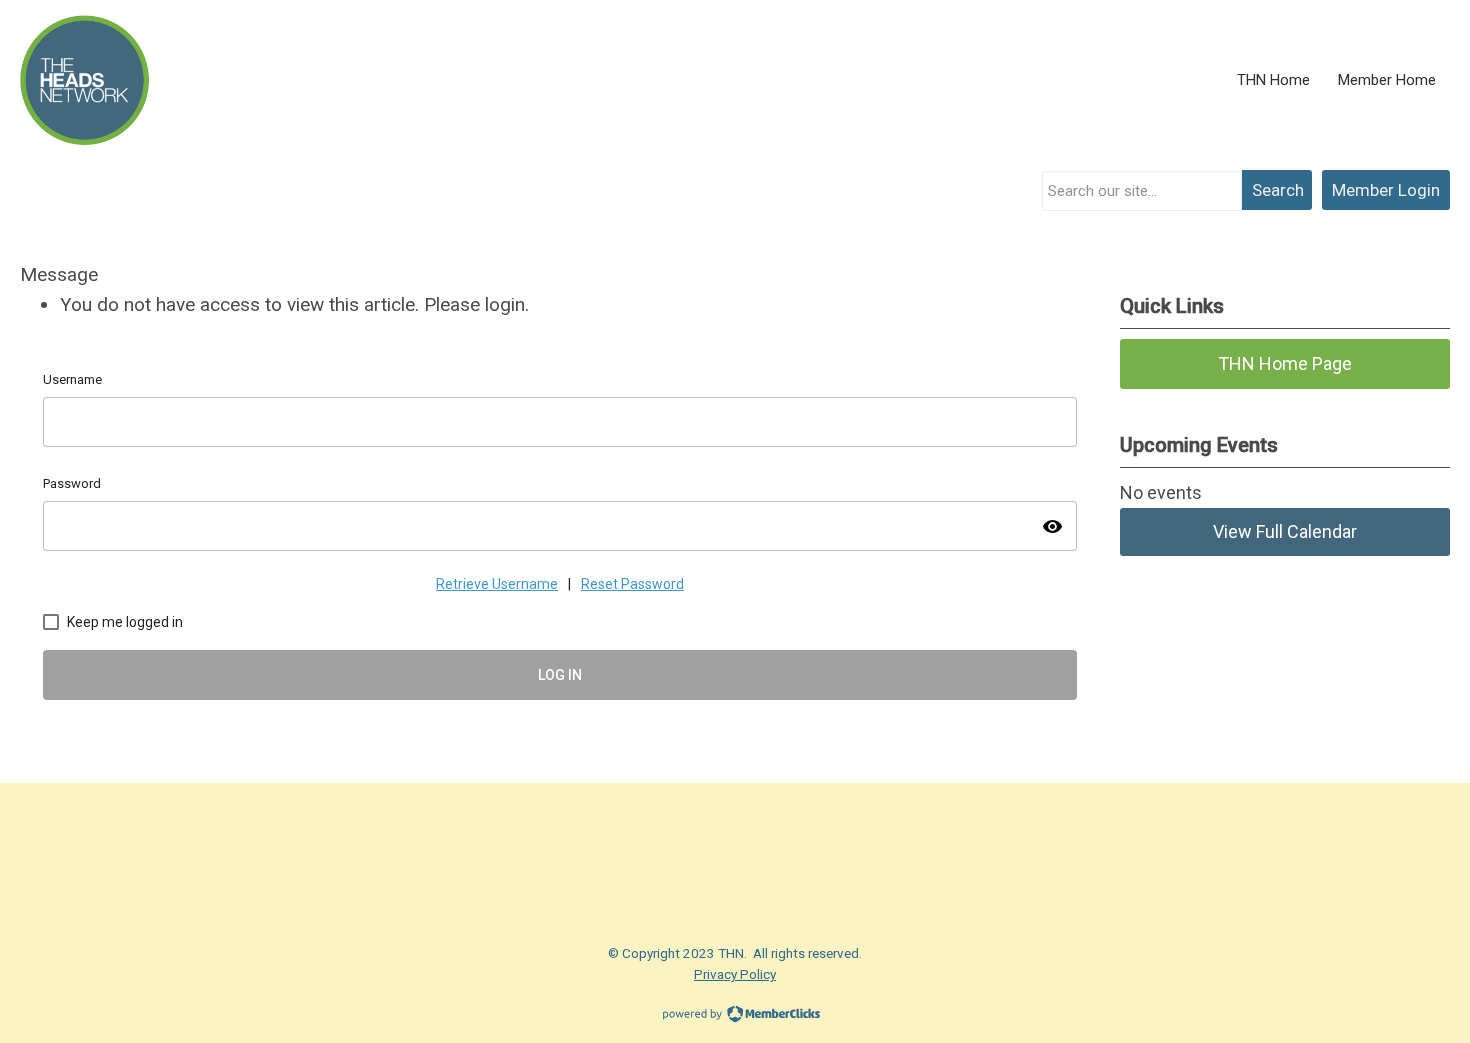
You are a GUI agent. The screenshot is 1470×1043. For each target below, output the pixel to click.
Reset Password (632, 584)
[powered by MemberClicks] (735, 1016)
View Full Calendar (1285, 531)
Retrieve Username (497, 584)
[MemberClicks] (84, 80)
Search (1278, 190)
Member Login (1386, 190)
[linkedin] (305, 843)
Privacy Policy (735, 974)
